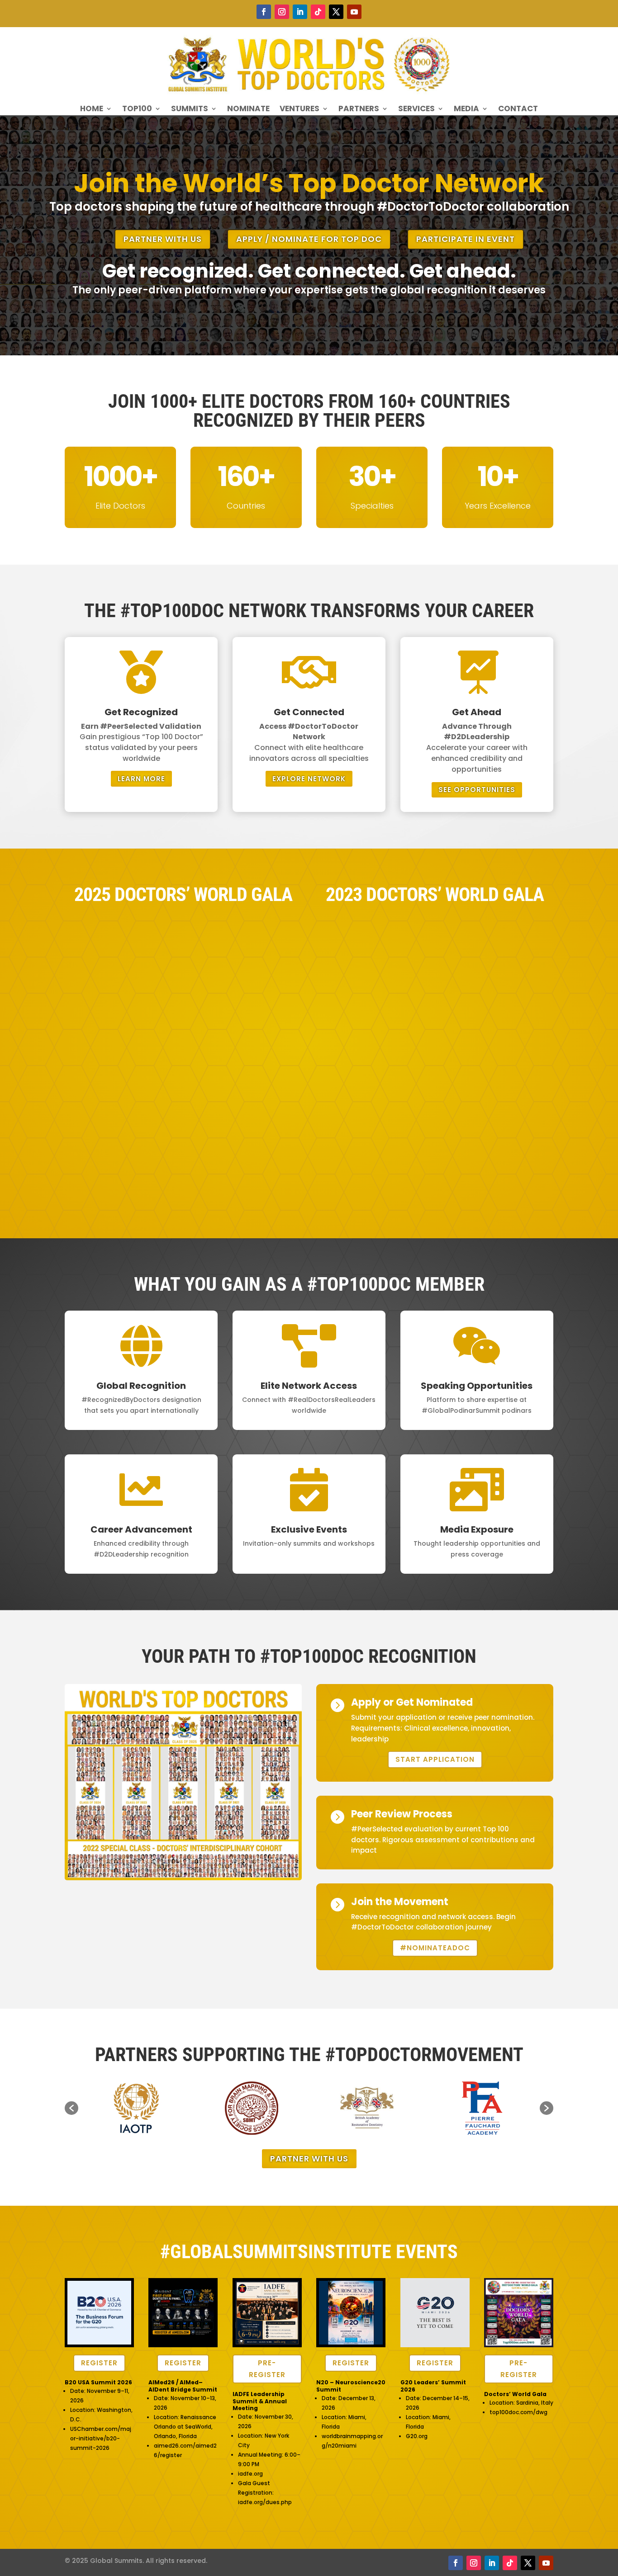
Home (92, 110)
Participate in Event (466, 239)
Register (99, 2363)
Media (466, 110)
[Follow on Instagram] (282, 12)
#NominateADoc (435, 1948)
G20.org (417, 2436)
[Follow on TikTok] (318, 12)
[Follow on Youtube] (354, 12)
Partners (359, 110)
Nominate (248, 110)
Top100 (137, 110)
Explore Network (309, 779)
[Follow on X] (336, 12)
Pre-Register (267, 2369)
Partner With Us (163, 239)
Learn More (141, 779)
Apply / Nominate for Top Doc (309, 239)
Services (416, 110)
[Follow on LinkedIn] (300, 12)
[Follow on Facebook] (264, 12)
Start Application (435, 1759)
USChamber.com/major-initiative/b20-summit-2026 (101, 2438)
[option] (136, 2108)
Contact (518, 110)
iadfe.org (250, 2474)
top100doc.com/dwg (518, 2412)
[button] (71, 2108)
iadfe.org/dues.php (265, 2502)
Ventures (299, 110)
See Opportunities (477, 790)
